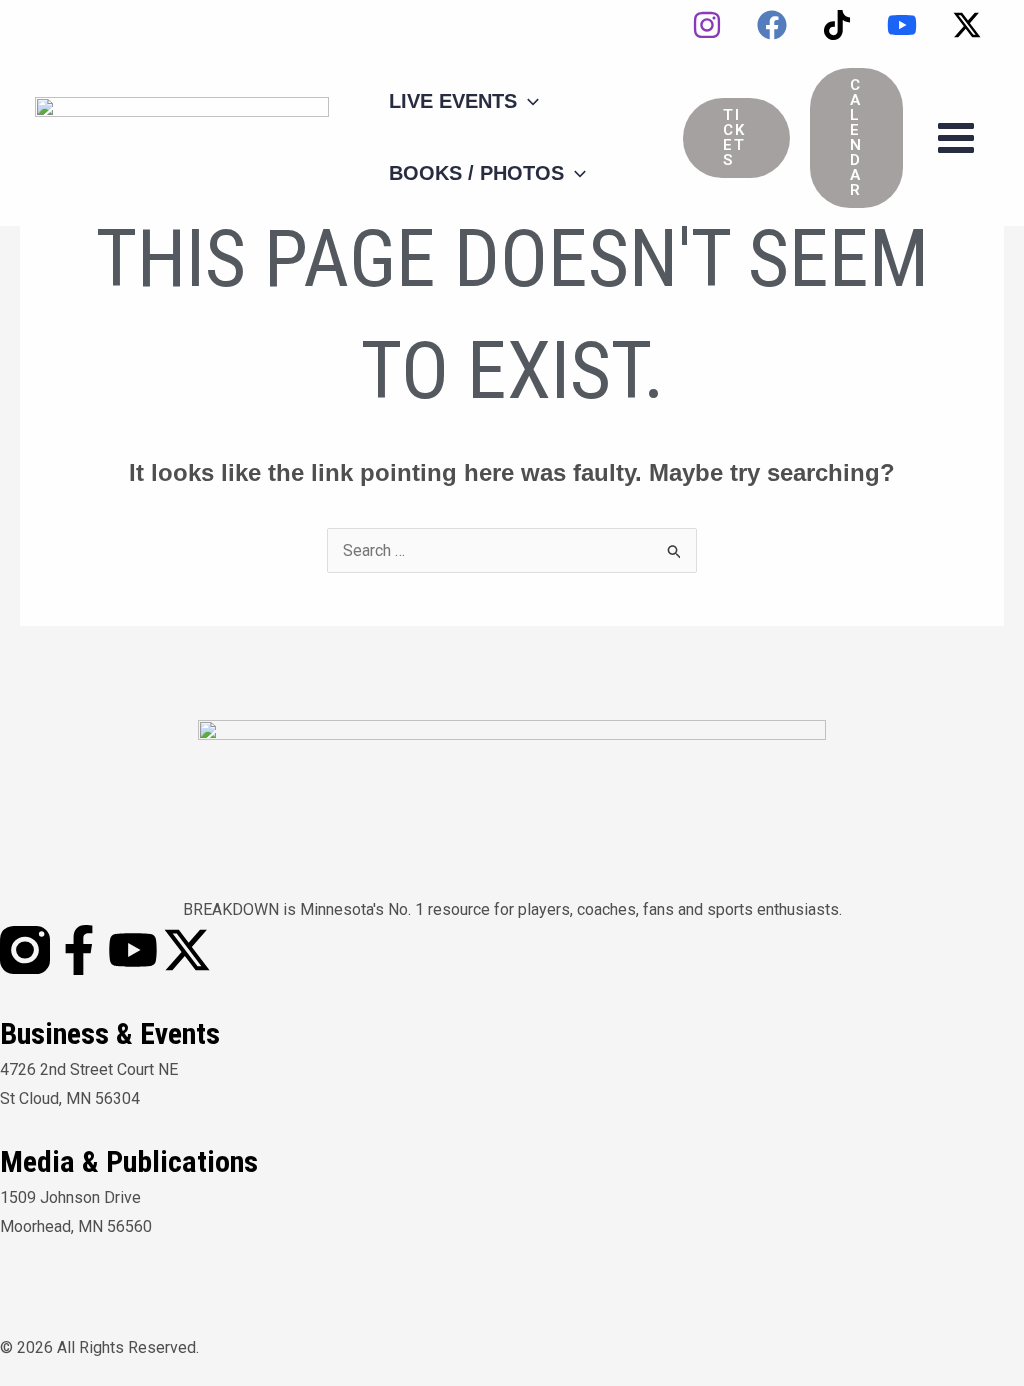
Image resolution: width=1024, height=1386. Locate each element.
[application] (528, 101)
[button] (736, 138)
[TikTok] (837, 25)
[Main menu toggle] (956, 138)
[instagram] (707, 25)
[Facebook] (772, 25)
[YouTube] (902, 25)
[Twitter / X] (967, 25)
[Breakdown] (182, 136)
